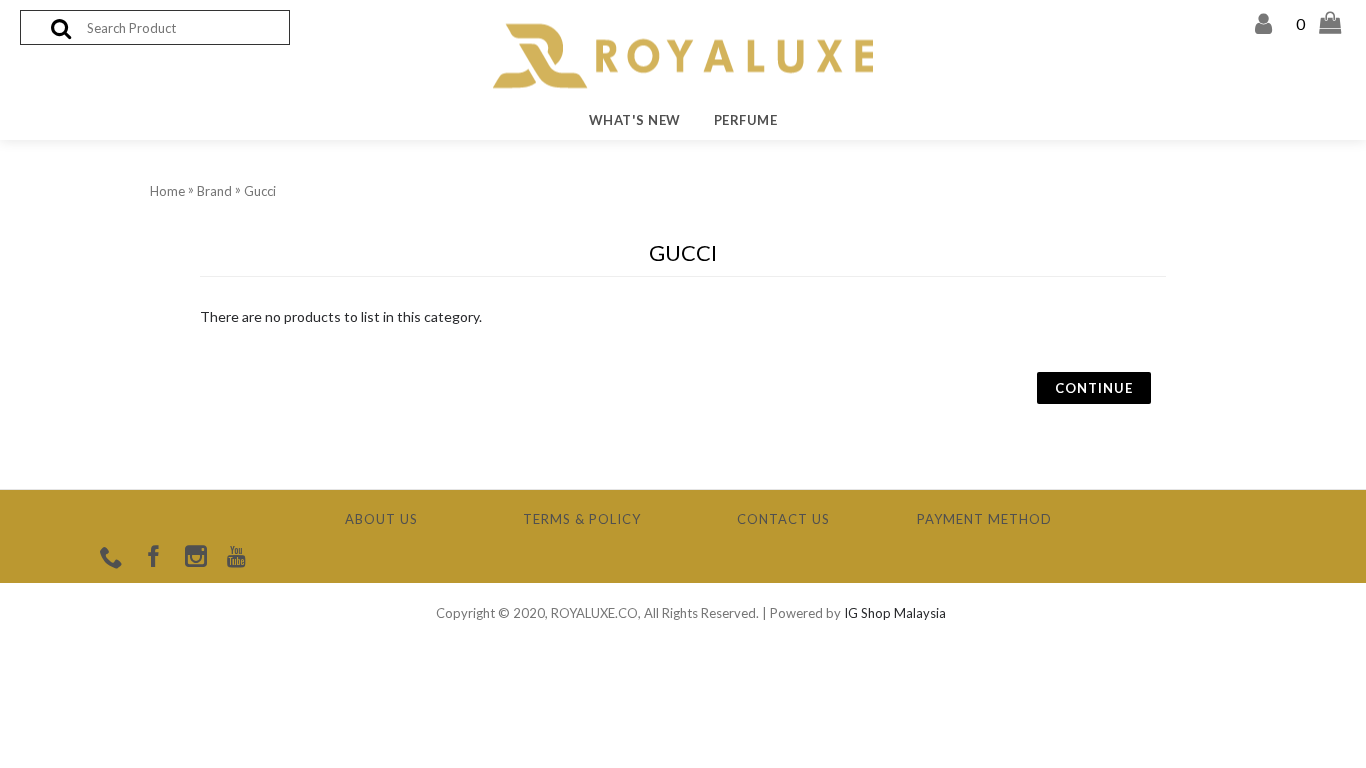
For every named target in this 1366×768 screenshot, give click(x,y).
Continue (1094, 388)
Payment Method (984, 519)
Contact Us (783, 519)
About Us (381, 519)
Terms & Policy (582, 519)
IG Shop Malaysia (895, 613)
